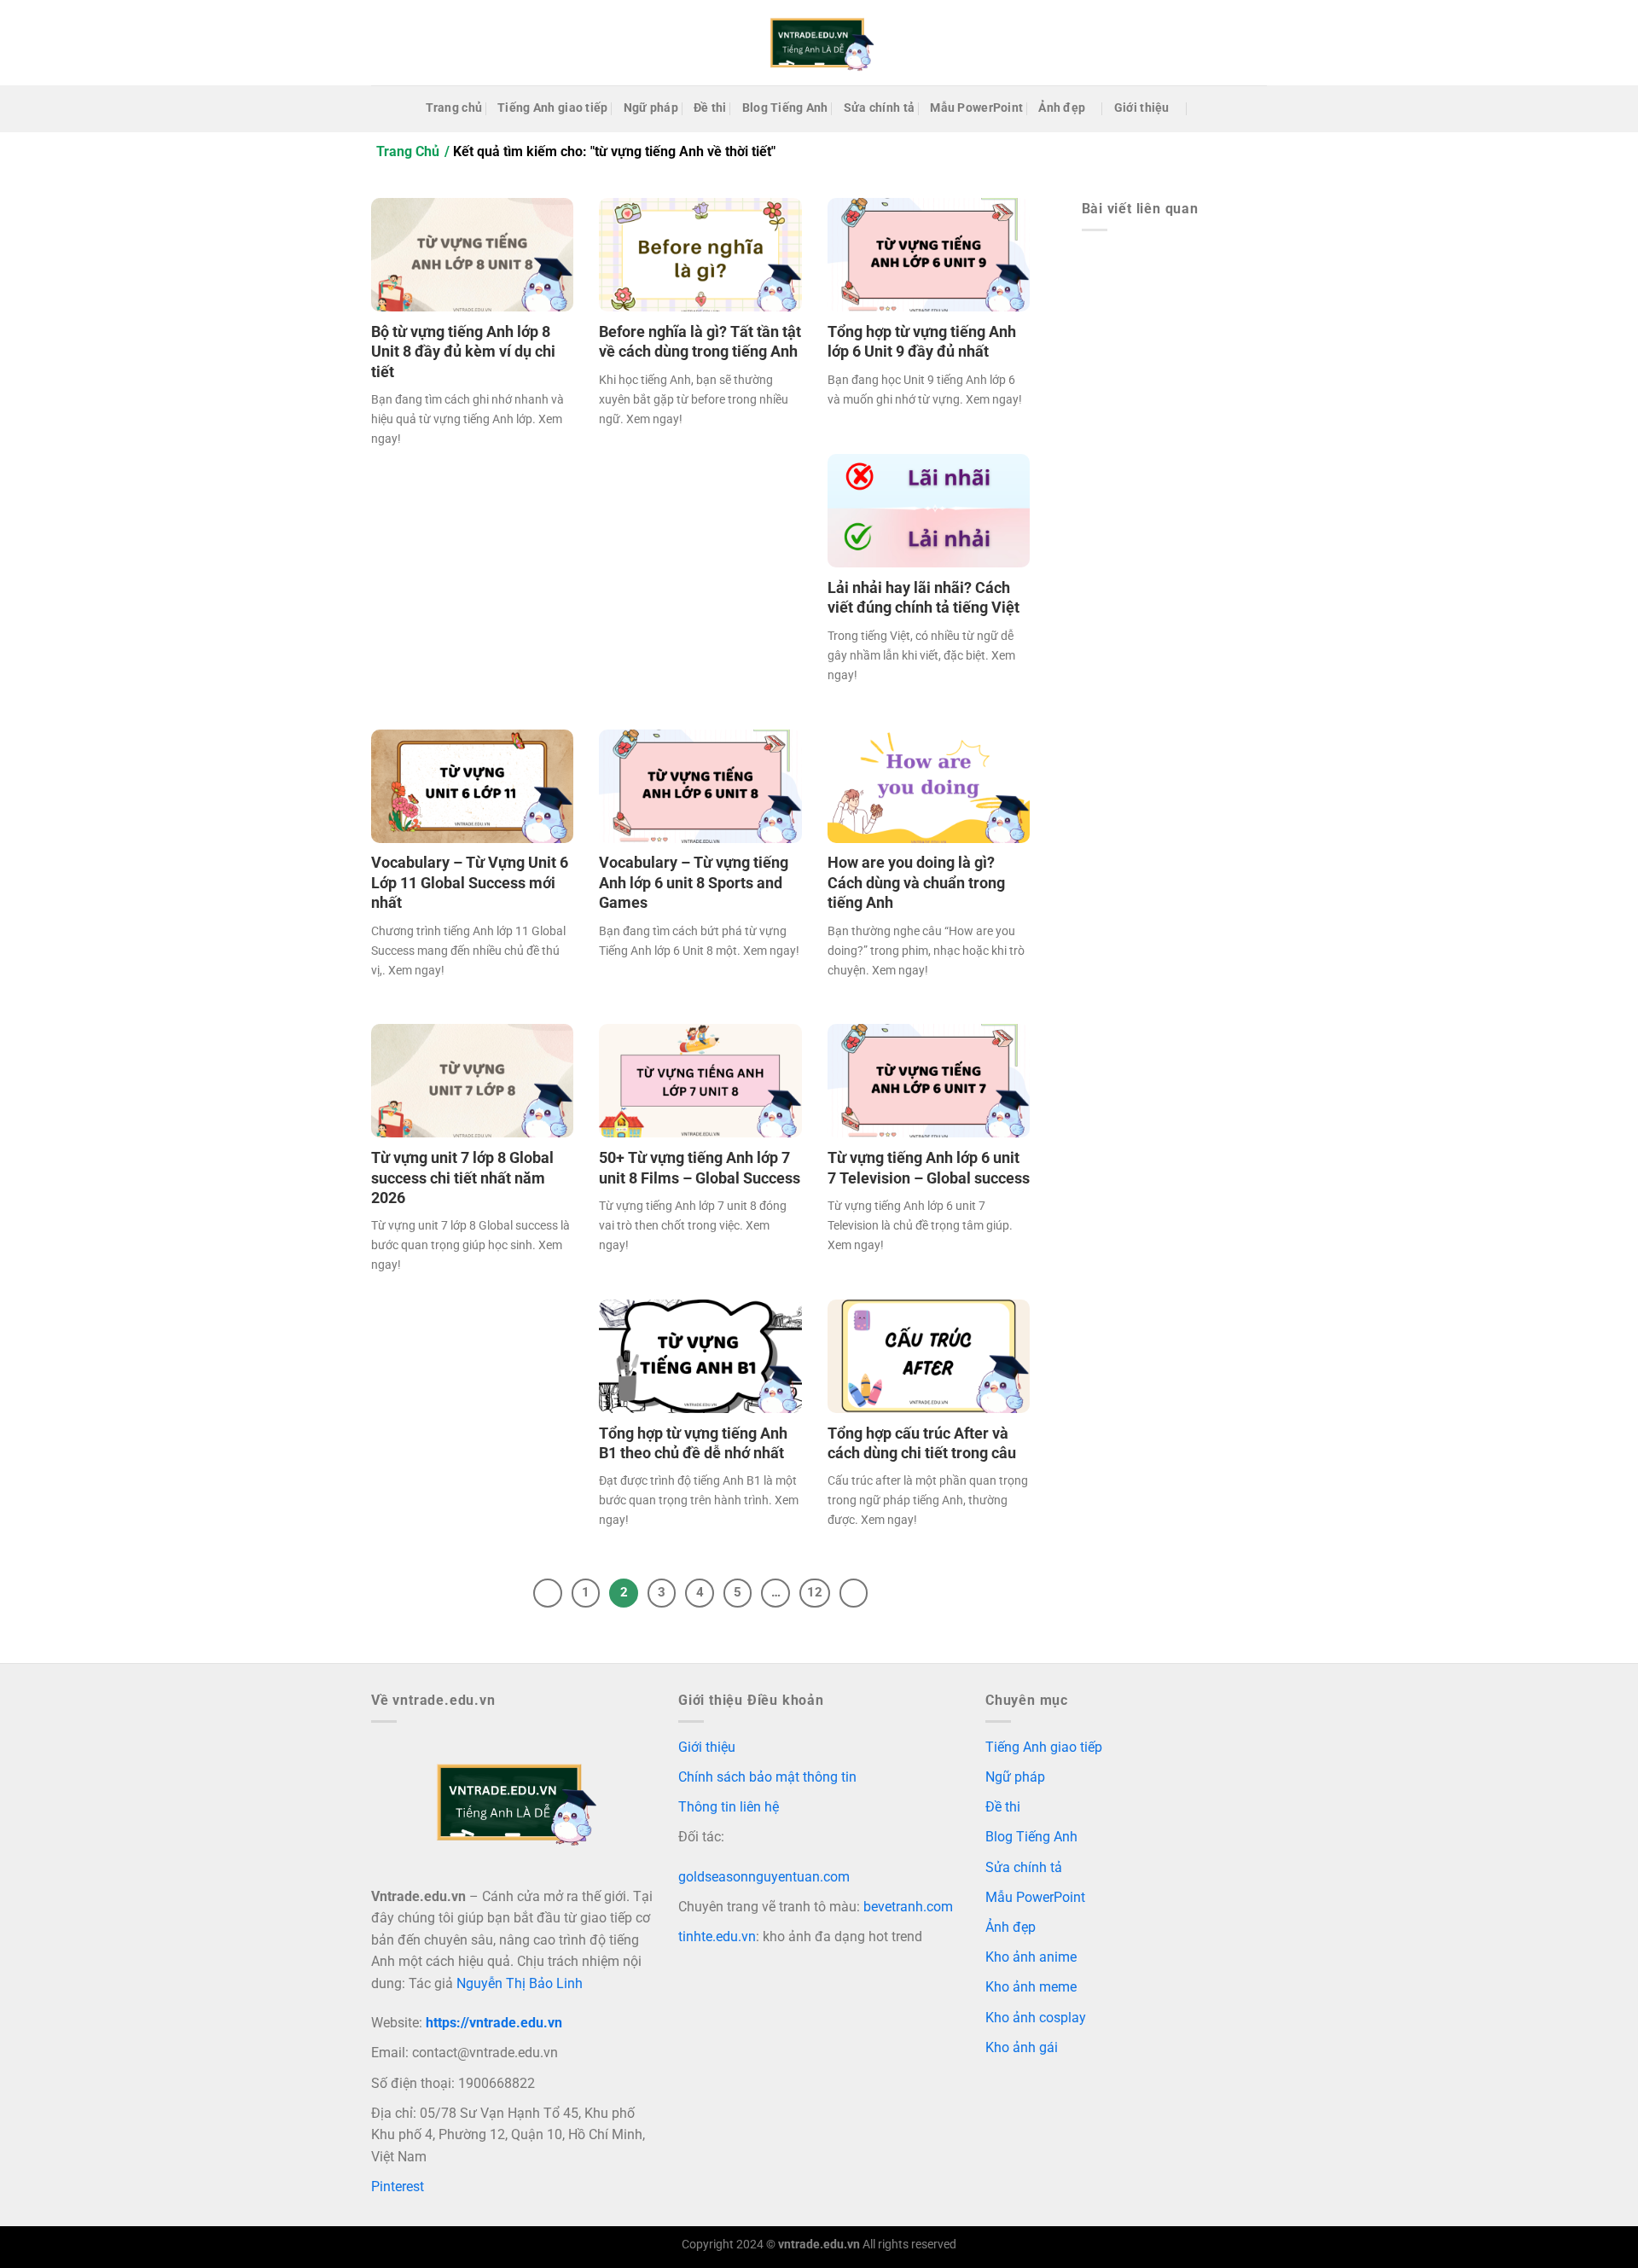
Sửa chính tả (879, 108)
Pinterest (398, 2187)
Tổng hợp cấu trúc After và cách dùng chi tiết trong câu (922, 1443)
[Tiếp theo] (854, 1593)
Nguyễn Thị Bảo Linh (520, 1983)
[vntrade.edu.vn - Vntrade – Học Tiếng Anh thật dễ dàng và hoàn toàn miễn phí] (819, 43)
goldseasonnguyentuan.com (764, 1877)
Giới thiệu (1142, 108)
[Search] (1205, 109)
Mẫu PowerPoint (976, 108)
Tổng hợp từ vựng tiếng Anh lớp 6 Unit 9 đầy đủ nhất (922, 341)
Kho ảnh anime (1031, 1957)
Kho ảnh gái (1022, 2047)
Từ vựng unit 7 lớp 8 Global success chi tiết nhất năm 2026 (462, 1178)
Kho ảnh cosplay (1036, 2018)
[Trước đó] (548, 1593)
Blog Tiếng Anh (785, 108)
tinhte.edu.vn (717, 1937)
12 (815, 1592)
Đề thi (710, 108)
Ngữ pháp (651, 108)
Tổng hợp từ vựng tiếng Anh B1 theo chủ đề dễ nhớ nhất (693, 1443)
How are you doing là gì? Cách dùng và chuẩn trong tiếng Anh (916, 882)
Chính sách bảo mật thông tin (767, 1777)
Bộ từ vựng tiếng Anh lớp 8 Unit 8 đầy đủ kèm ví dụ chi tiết (463, 352)
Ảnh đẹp (1062, 108)
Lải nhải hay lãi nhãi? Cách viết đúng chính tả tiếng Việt (924, 597)
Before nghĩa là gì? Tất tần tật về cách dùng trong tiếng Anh (700, 341)
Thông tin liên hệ (729, 1807)
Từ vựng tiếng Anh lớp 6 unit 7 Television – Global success (929, 1167)
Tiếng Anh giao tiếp (552, 108)
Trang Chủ (408, 151)
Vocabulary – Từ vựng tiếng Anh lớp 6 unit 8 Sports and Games (694, 882)
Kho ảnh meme (1031, 1987)
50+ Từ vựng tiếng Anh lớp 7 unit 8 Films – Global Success (700, 1167)
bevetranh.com (908, 1907)
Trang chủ (454, 108)
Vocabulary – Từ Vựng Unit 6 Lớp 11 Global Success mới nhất (470, 882)
